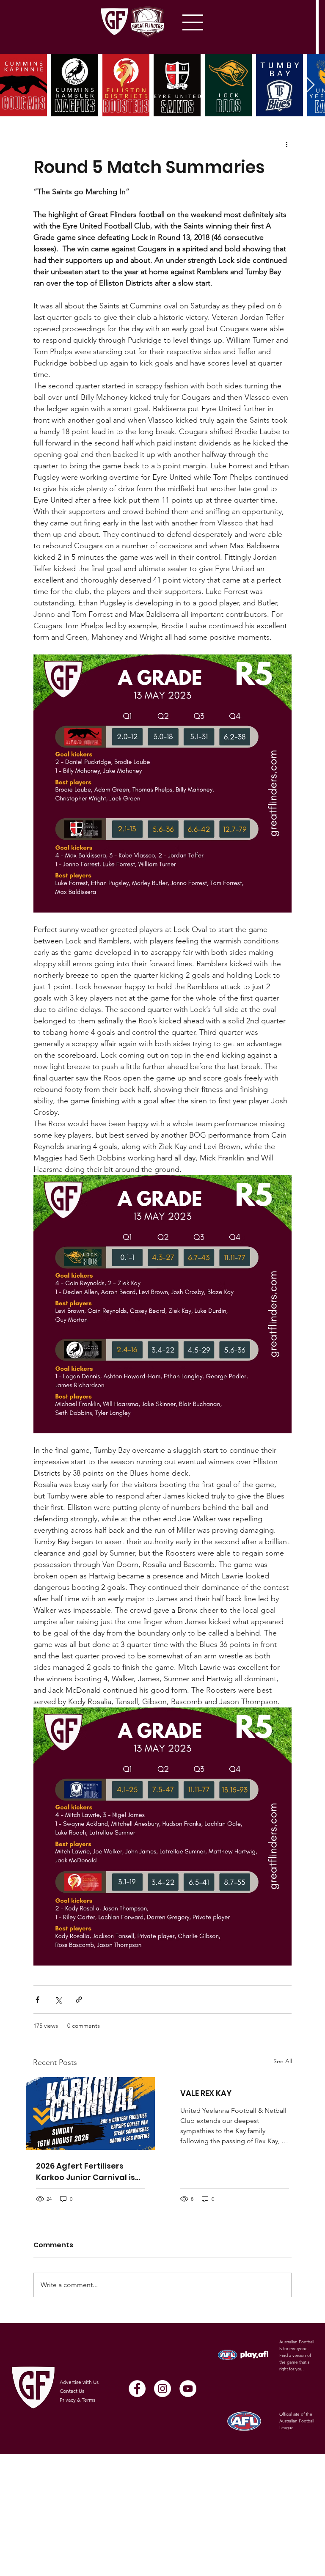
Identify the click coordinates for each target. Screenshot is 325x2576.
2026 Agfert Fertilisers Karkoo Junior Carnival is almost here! (85, 2172)
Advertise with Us (79, 2382)
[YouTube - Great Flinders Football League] (188, 2389)
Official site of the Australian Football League (297, 2421)
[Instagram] (162, 2389)
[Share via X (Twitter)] (58, 2000)
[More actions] (286, 144)
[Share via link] (79, 2000)
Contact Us (72, 2391)
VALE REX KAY (206, 2093)
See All (283, 2061)
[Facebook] (137, 2389)
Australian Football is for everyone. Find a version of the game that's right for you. (297, 2355)
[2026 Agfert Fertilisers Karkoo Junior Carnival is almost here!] (90, 2114)
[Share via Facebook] (37, 2000)
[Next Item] (310, 85)
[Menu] (193, 22)
